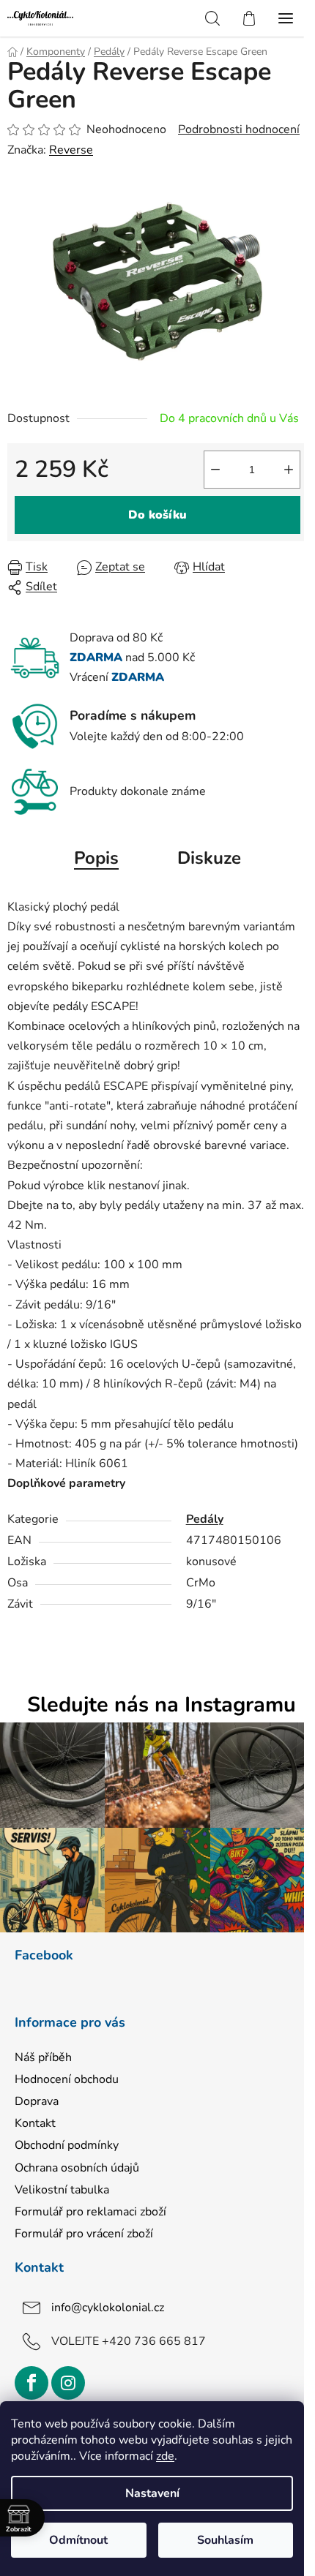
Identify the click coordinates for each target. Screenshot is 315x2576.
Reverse (71, 150)
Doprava (37, 2101)
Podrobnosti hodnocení (239, 129)
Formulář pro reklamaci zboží (90, 2212)
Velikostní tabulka (62, 2190)
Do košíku (157, 515)
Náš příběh (43, 2057)
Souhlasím (225, 2540)
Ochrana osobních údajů (77, 2168)
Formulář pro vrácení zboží (84, 2234)
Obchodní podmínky (67, 2145)
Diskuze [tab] (209, 858)
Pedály (205, 1519)
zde (165, 2456)
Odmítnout (78, 2540)
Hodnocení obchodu (67, 2079)
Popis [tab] (96, 858)
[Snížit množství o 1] (215, 470)
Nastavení (152, 2493)
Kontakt (35, 2123)
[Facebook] (31, 2383)
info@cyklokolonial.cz (108, 2308)
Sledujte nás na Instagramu (162, 1705)
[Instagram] (68, 2383)
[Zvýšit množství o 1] (289, 470)
